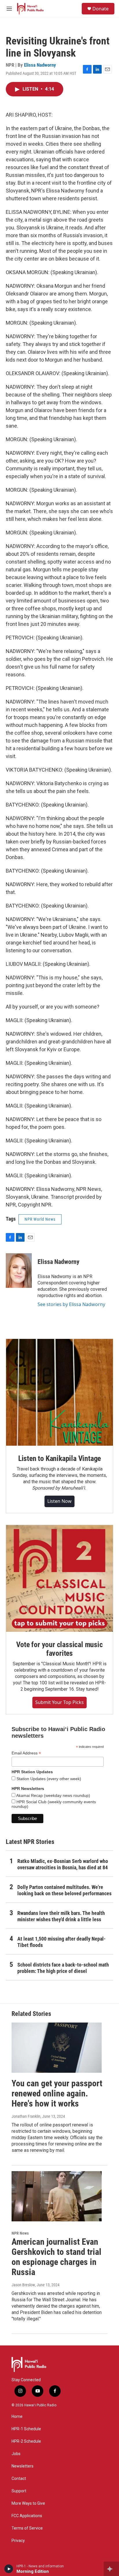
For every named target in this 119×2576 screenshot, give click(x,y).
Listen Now (59, 1501)
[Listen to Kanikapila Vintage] (59, 1392)
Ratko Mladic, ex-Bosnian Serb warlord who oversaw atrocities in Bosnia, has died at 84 (63, 1864)
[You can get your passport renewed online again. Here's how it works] (57, 2048)
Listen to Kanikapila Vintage (59, 1458)
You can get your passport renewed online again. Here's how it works (57, 2093)
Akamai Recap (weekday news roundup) (53, 1795)
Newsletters (23, 2466)
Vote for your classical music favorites (59, 1649)
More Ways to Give (28, 2503)
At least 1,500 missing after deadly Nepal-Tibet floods (62, 1942)
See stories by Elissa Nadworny (71, 1304)
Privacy (18, 2541)
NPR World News (40, 1219)
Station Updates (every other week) (48, 1779)
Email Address (26, 1753)
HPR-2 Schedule (26, 2441)
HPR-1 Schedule (26, 2429)
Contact (19, 2479)
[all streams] (111, 2569)
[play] (9, 2569)
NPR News (20, 2233)
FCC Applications (27, 2516)
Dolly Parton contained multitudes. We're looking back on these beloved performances (64, 1890)
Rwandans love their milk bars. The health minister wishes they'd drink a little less (61, 1916)
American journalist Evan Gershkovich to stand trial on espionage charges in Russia (56, 2257)
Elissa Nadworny (40, 65)
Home (17, 2417)
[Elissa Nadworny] (19, 1271)
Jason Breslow (23, 2285)
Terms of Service (27, 2528)
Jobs (16, 2454)
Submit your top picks (59, 1702)
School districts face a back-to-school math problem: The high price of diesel (63, 1968)
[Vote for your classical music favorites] (59, 1578)
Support (19, 2491)
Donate (101, 9)
